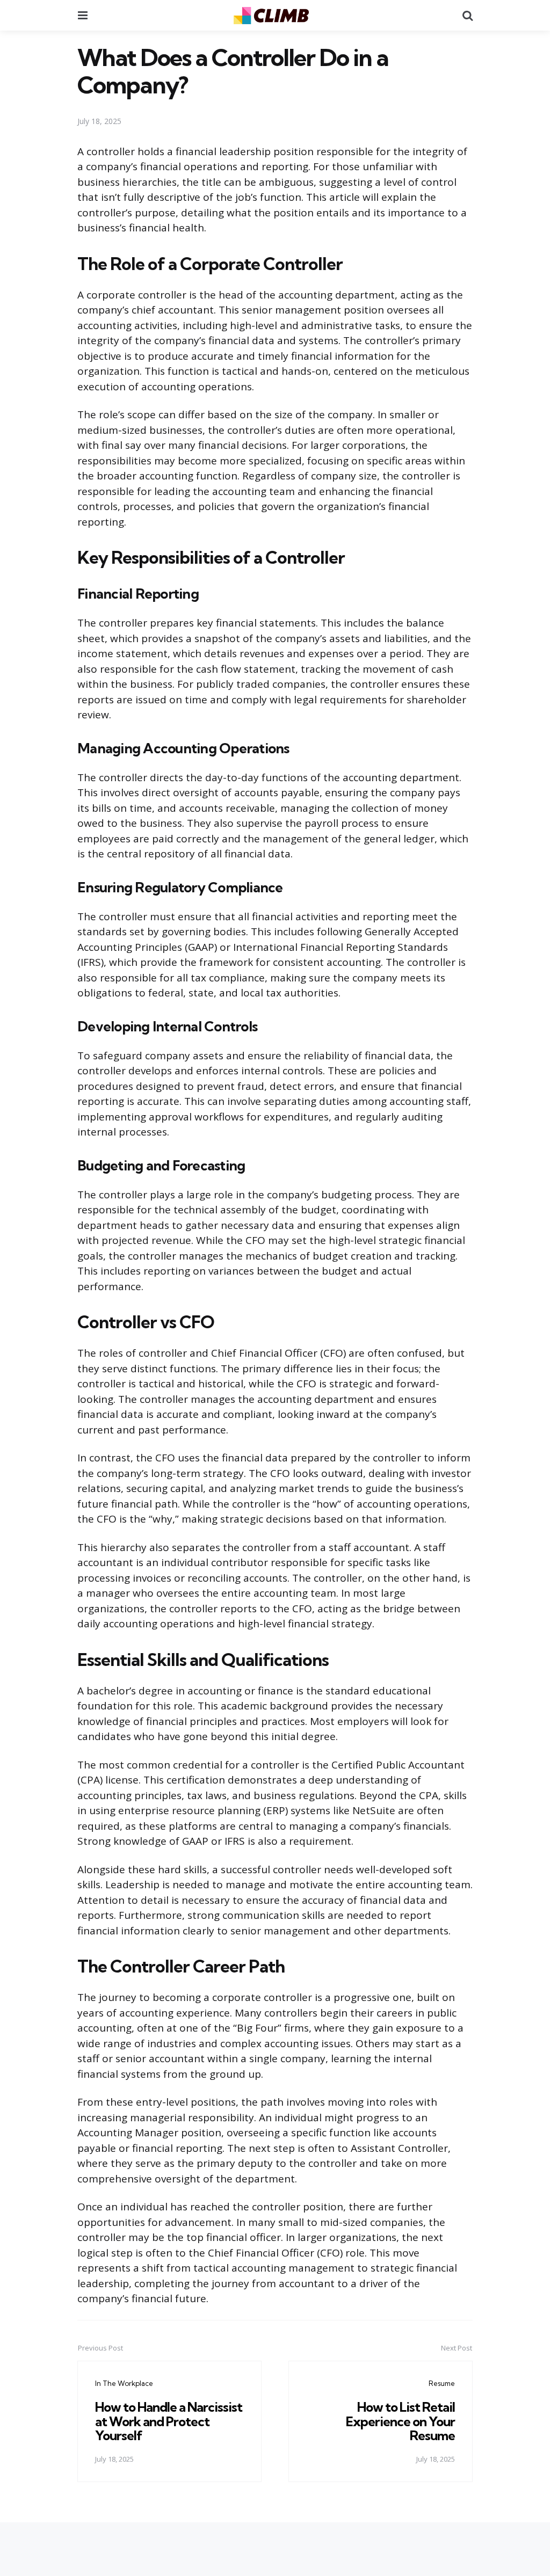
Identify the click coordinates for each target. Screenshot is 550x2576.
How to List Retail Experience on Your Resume (400, 2421)
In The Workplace (124, 2383)
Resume (442, 2383)
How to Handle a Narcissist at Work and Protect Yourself (169, 2421)
